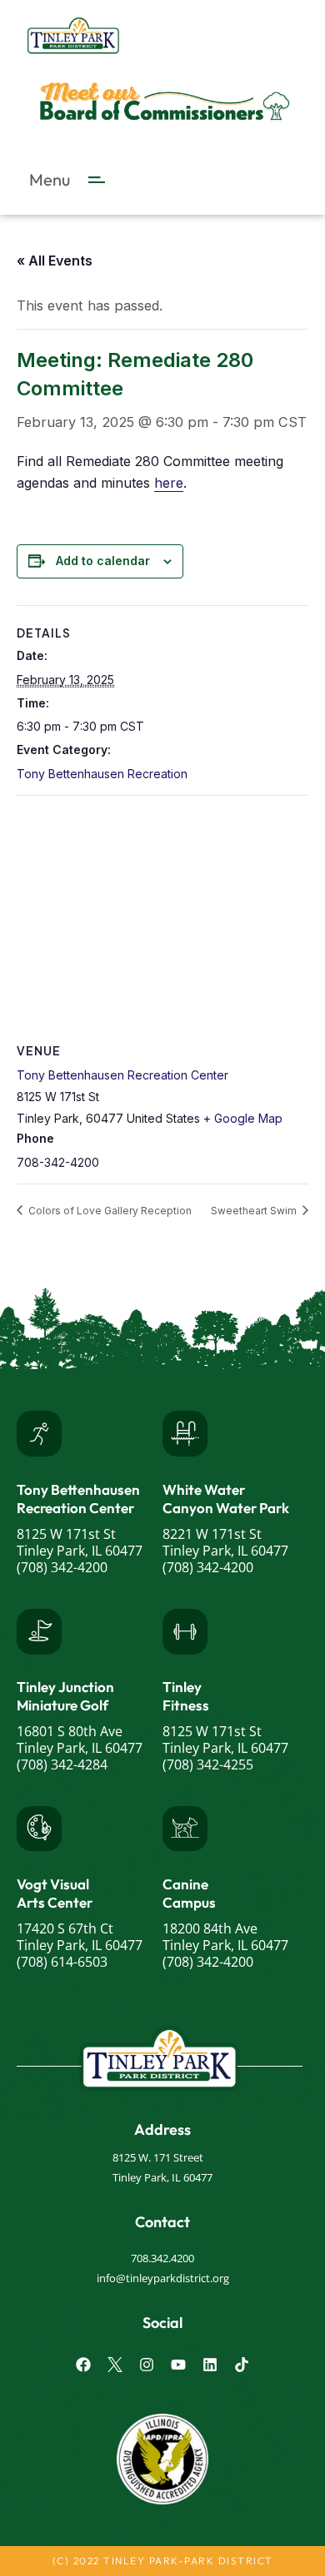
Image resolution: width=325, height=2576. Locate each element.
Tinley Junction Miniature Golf (65, 1696)
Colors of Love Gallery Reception (109, 1211)
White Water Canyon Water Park (226, 1499)
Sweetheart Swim (255, 1211)
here (169, 483)
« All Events (55, 261)
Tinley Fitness (186, 1696)
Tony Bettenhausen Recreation (102, 774)
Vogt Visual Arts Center (55, 1893)
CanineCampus (189, 1893)
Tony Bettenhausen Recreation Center (122, 1075)
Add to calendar (103, 561)
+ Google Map (243, 1118)
